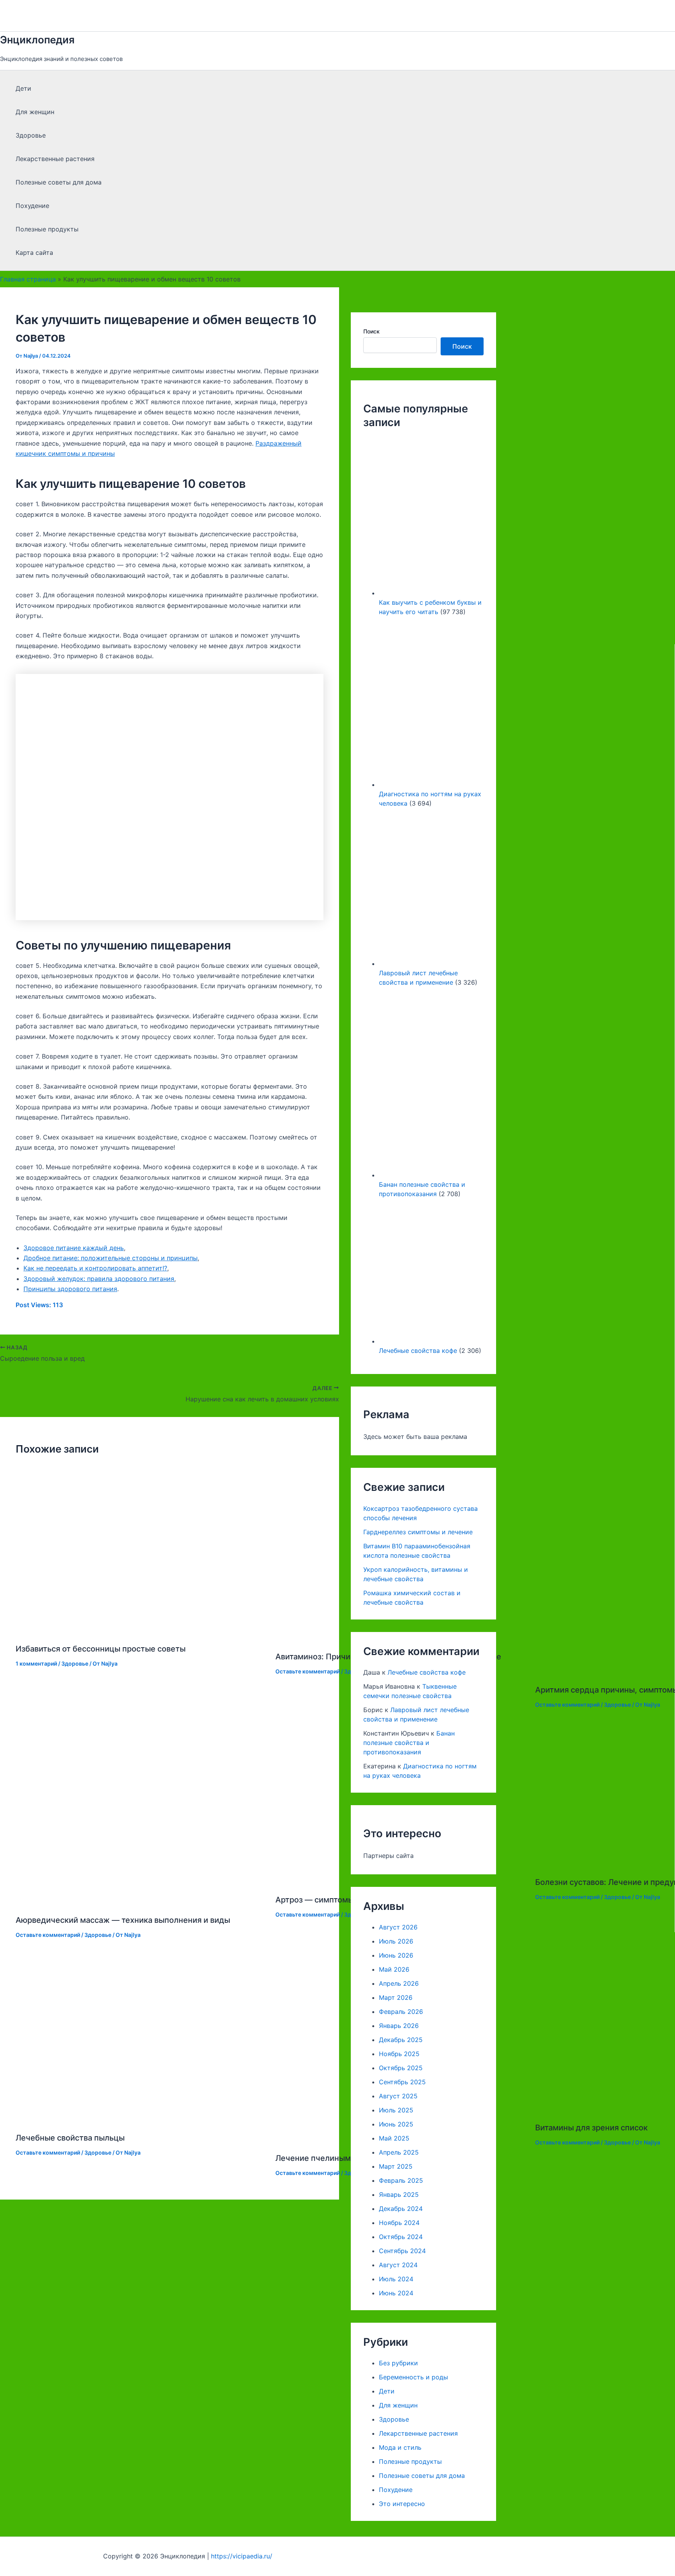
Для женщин (35, 112)
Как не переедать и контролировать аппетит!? (95, 1268)
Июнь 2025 (396, 2124)
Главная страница (28, 279)
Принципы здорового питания (70, 1289)
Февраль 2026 (401, 2012)
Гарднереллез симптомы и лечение (418, 1532)
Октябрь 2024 (401, 2237)
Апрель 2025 (399, 2152)
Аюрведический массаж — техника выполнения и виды (123, 1920)
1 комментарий (36, 1663)
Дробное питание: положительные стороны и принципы (111, 1258)
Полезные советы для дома (59, 182)
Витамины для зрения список (591, 2128)
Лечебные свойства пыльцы (70, 2138)
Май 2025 (394, 2138)
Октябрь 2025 (401, 2068)
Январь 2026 (399, 2026)
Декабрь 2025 (401, 2040)
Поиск (371, 331)
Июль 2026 (396, 1941)
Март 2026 (396, 1997)
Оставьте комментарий (308, 1671)
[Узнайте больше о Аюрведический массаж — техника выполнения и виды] (141, 1901)
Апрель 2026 (399, 1983)
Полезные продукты (47, 229)
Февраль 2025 (401, 2180)
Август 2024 (398, 2265)
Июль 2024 (396, 2279)
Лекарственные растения (55, 159)
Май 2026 (394, 1969)
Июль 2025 (396, 2110)
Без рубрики (398, 2363)
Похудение (32, 206)
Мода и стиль (400, 2447)
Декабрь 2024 (401, 2209)
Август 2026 (398, 1927)
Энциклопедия (37, 40)
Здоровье (31, 135)
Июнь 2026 (396, 1955)
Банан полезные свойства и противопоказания (409, 1743)
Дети (23, 88)
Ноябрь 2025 (399, 2054)
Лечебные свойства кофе (418, 1351)
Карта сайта (34, 253)
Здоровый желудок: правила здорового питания (99, 1279)
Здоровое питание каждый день (74, 1248)
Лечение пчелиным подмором (334, 2158)
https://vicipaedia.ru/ (242, 2556)
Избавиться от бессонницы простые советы (101, 1649)
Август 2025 (398, 2096)
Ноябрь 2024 (399, 2223)
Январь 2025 (399, 2194)
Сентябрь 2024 (402, 2251)
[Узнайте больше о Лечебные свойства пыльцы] (141, 2119)
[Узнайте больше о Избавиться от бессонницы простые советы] (141, 1630)
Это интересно (402, 2504)
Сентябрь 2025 (402, 2082)
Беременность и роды (413, 2377)
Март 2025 (396, 2166)
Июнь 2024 (396, 2293)
